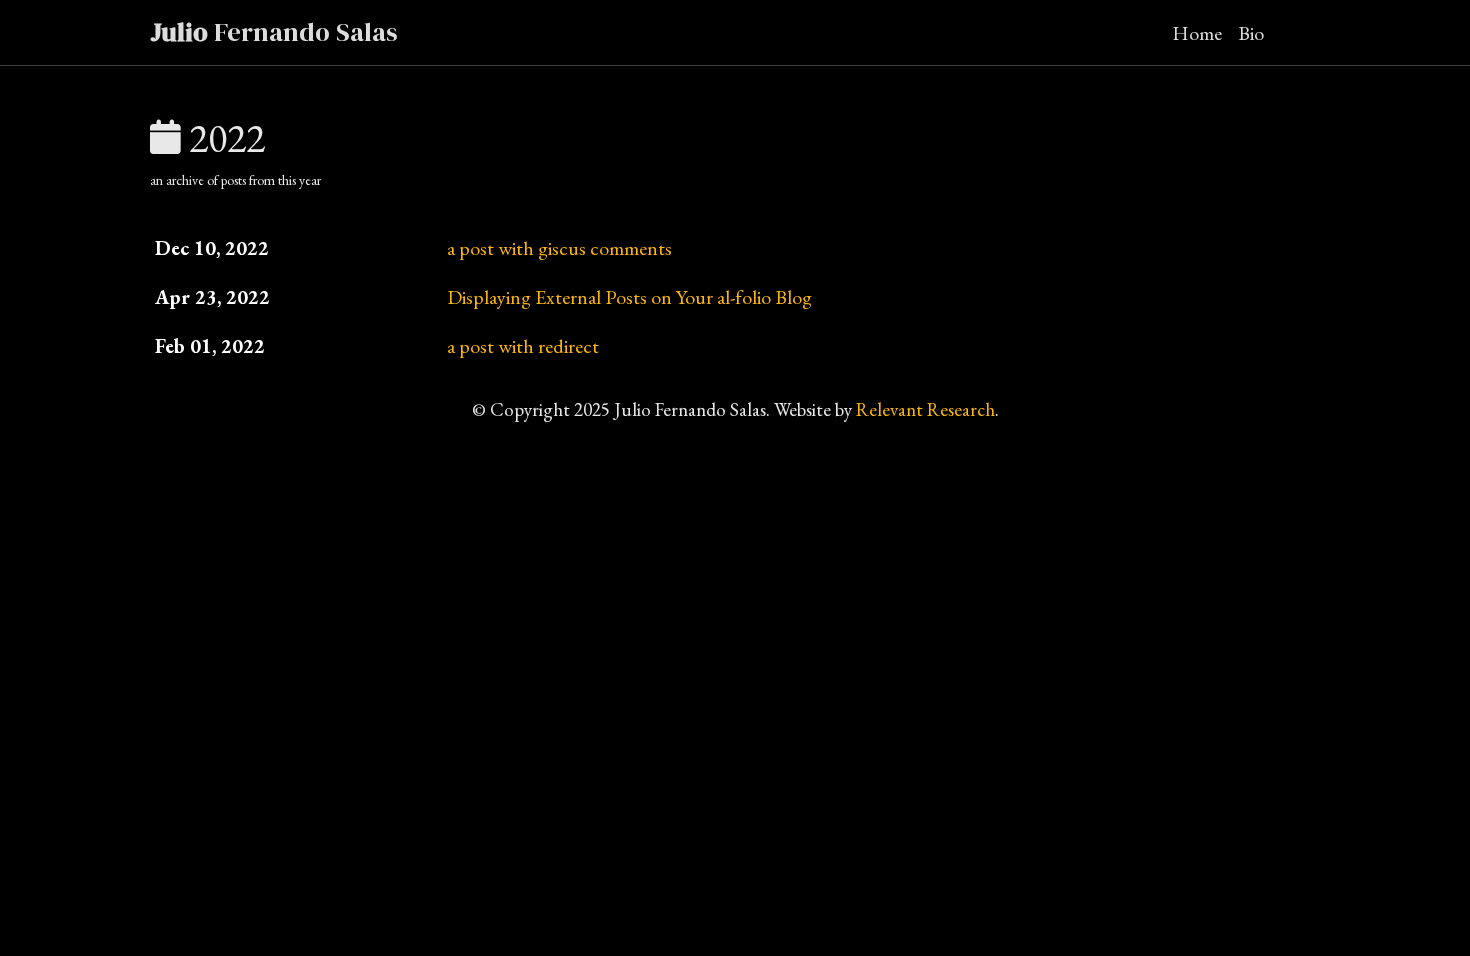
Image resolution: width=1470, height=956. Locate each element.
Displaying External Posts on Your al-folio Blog (629, 297)
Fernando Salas (274, 32)
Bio (1251, 33)
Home (1197, 33)
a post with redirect (523, 346)
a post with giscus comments (559, 248)
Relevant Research (925, 409)
